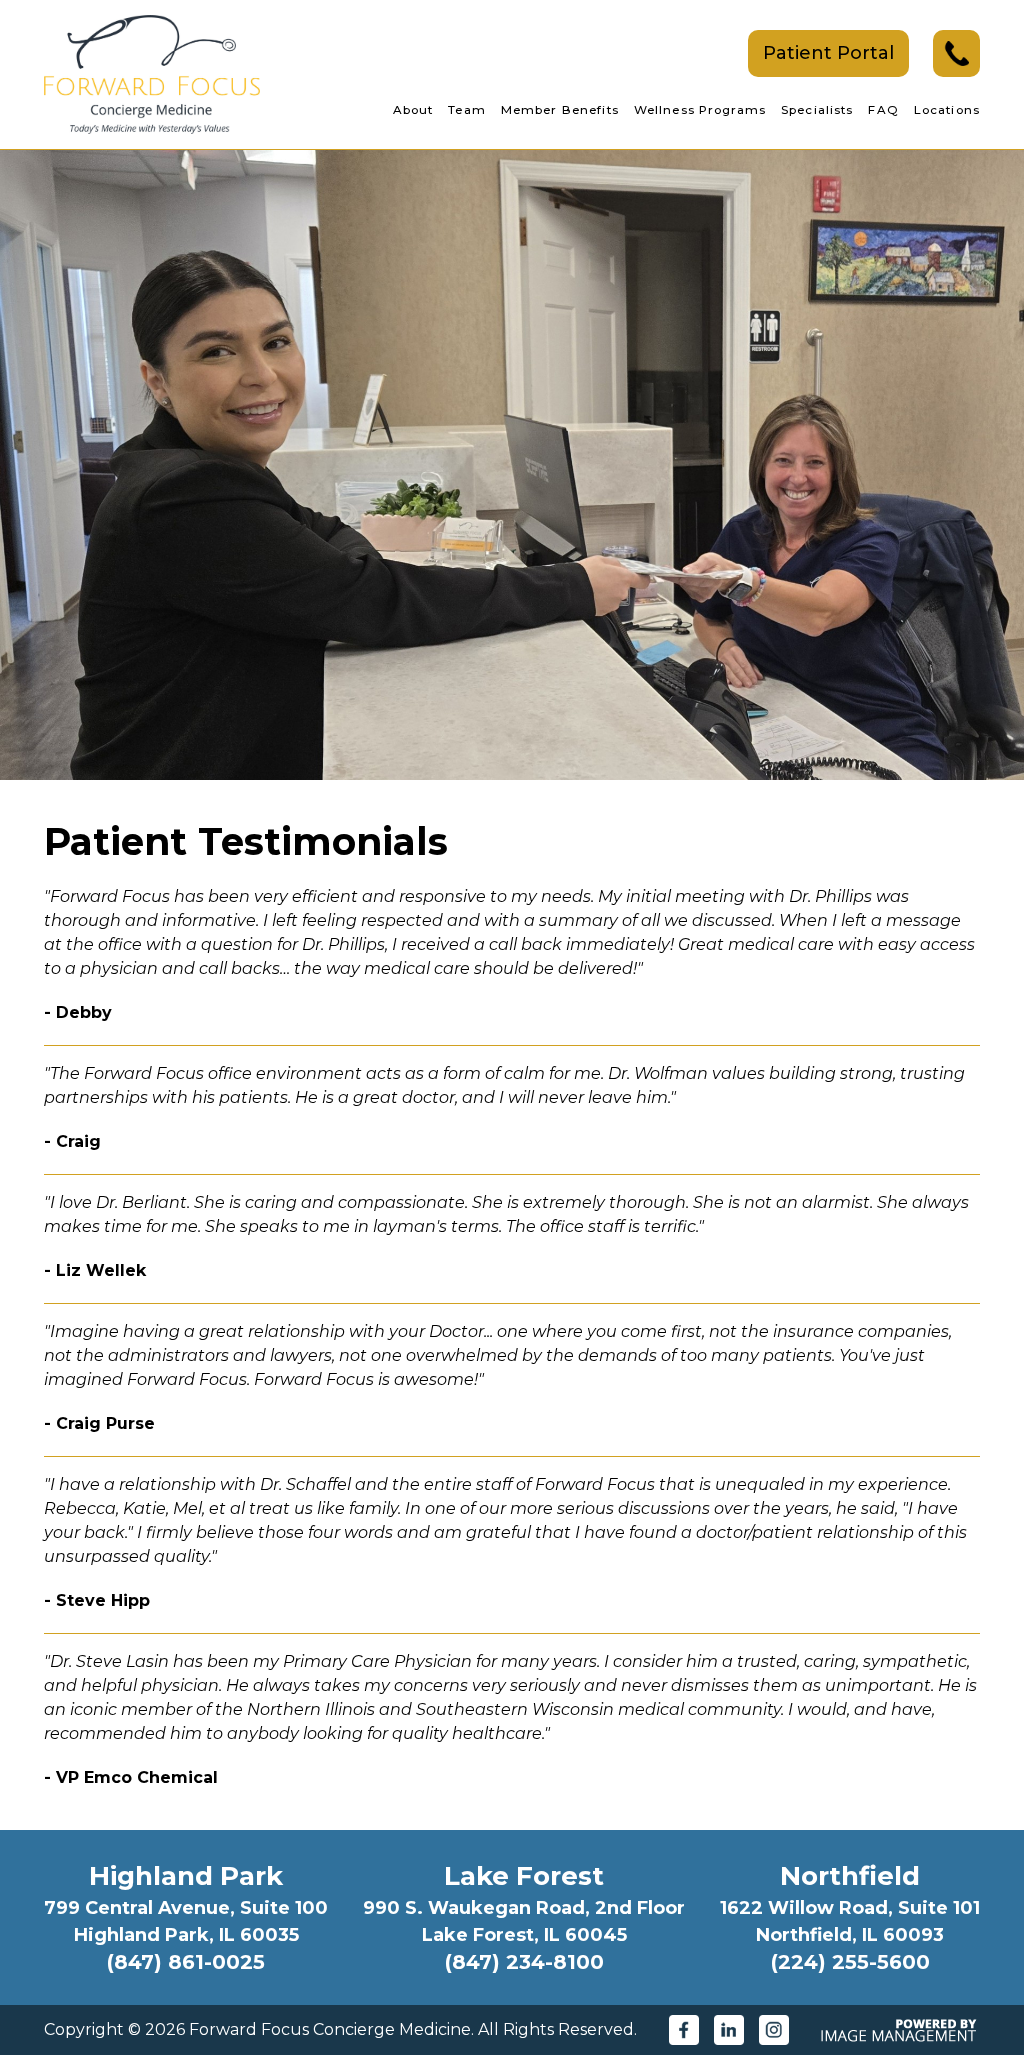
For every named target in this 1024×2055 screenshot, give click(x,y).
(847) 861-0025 (186, 1962)
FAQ (883, 110)
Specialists (817, 110)
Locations (947, 110)
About (413, 110)
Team (467, 110)
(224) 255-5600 (850, 1962)
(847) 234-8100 (524, 1962)
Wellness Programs (700, 110)
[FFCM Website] (152, 73)
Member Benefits (560, 110)
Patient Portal (828, 53)
